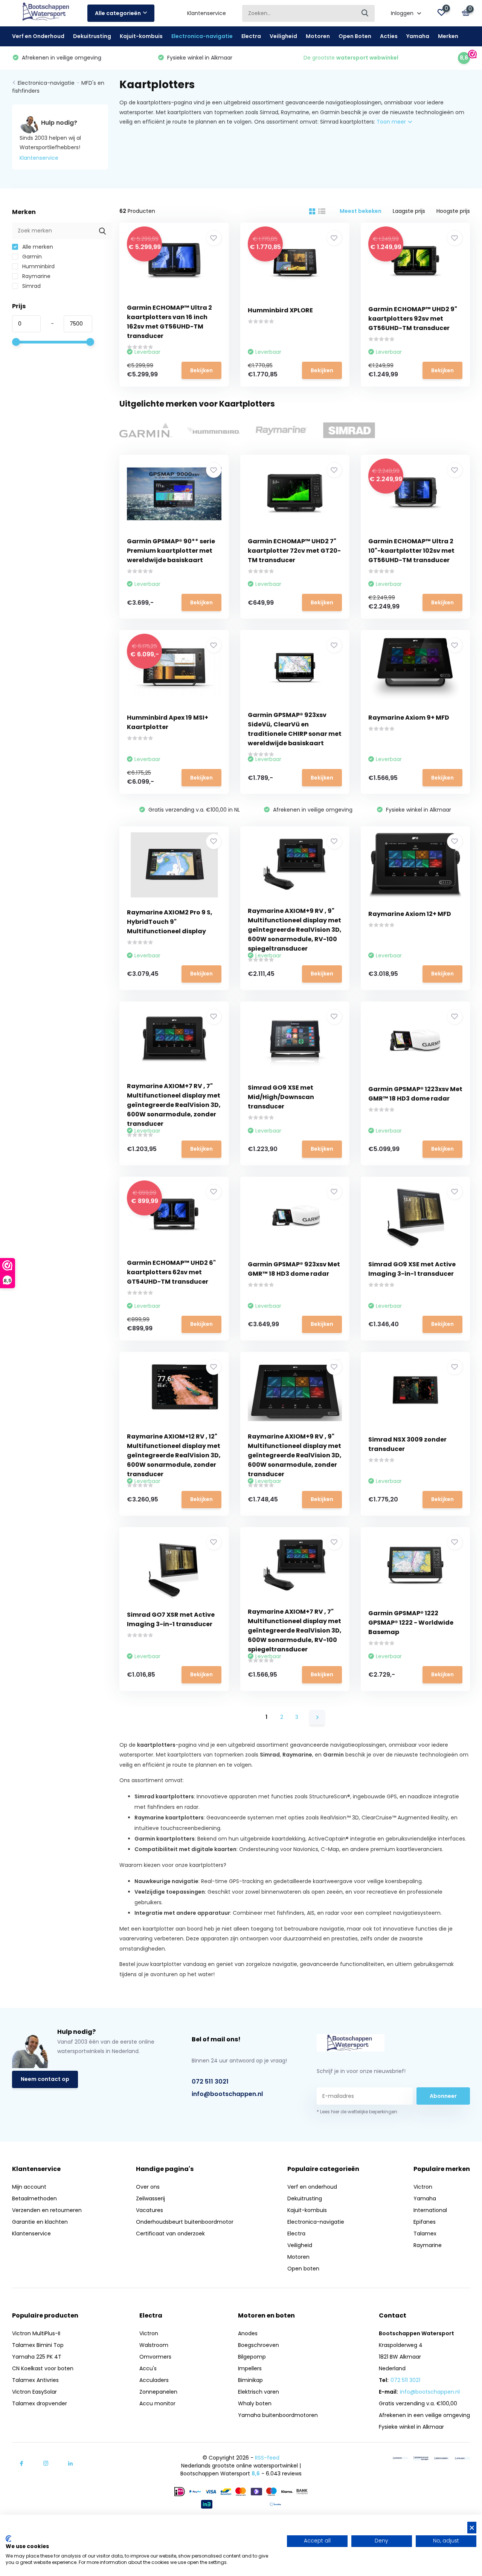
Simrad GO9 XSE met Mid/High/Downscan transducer (281, 1097)
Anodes (248, 2333)
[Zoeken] (365, 13)
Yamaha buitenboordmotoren (278, 2415)
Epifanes (425, 2222)
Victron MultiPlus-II (36, 2333)
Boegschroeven (259, 2345)
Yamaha (418, 36)
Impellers (250, 2368)
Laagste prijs (409, 211)
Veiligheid (283, 36)
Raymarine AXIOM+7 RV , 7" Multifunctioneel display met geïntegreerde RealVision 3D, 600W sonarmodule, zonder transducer (174, 1105)
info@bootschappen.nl (227, 2094)
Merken (448, 36)
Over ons (148, 2187)
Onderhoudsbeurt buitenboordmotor (185, 2222)
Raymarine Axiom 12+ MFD (410, 914)
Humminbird (38, 266)
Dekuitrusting (92, 36)
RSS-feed (267, 2458)
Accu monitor (157, 2403)
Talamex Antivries (35, 2380)
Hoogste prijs (453, 211)
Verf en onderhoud (312, 2187)
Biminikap (250, 2380)
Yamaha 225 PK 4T (37, 2357)
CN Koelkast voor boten (43, 2368)
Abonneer (443, 2096)
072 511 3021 (210, 2081)
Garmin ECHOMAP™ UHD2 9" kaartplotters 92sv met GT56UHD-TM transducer (413, 319)
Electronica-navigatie (202, 36)
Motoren (318, 36)
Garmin (31, 257)
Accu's (148, 2368)
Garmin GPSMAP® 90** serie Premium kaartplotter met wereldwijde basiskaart (171, 551)
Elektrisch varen (259, 2392)
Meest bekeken (361, 211)
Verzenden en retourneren (47, 2210)
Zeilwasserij (150, 2198)
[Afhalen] (462, 2458)
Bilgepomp (252, 2357)
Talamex (425, 2234)
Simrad (31, 286)
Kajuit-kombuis (141, 36)
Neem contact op (45, 2079)
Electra (251, 36)
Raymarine (36, 276)
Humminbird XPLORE (280, 310)
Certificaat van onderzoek (170, 2234)
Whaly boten (255, 2403)
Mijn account (29, 2187)
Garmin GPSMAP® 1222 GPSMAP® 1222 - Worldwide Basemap (411, 1623)
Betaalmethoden (34, 2198)
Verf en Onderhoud (38, 36)
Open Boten (355, 36)
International (430, 2210)
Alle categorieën (118, 13)
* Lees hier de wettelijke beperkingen (357, 2112)
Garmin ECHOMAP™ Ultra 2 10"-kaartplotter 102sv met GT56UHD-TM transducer (411, 551)
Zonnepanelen (158, 2392)
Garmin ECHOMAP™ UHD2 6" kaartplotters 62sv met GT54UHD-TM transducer (171, 1272)
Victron (423, 2187)
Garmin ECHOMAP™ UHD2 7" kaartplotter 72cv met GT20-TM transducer (294, 551)
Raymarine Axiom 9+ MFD (409, 718)
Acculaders (154, 2380)
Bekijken (201, 370)
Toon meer (392, 122)
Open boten (303, 2269)
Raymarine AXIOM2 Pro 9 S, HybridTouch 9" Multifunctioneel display (170, 922)
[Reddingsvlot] (421, 2458)
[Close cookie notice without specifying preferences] (472, 2528)
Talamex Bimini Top (38, 2345)
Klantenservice (207, 13)
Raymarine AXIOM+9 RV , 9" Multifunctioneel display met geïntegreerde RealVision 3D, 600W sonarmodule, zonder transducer (295, 1455)
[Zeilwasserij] (442, 2458)
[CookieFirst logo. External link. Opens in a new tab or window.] (8, 2539)
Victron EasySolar (34, 2392)
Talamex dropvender (40, 2403)
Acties (389, 36)
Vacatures (149, 2210)
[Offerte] (400, 2458)
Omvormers (155, 2357)
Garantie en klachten (40, 2222)
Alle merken (37, 247)
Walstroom (154, 2345)
